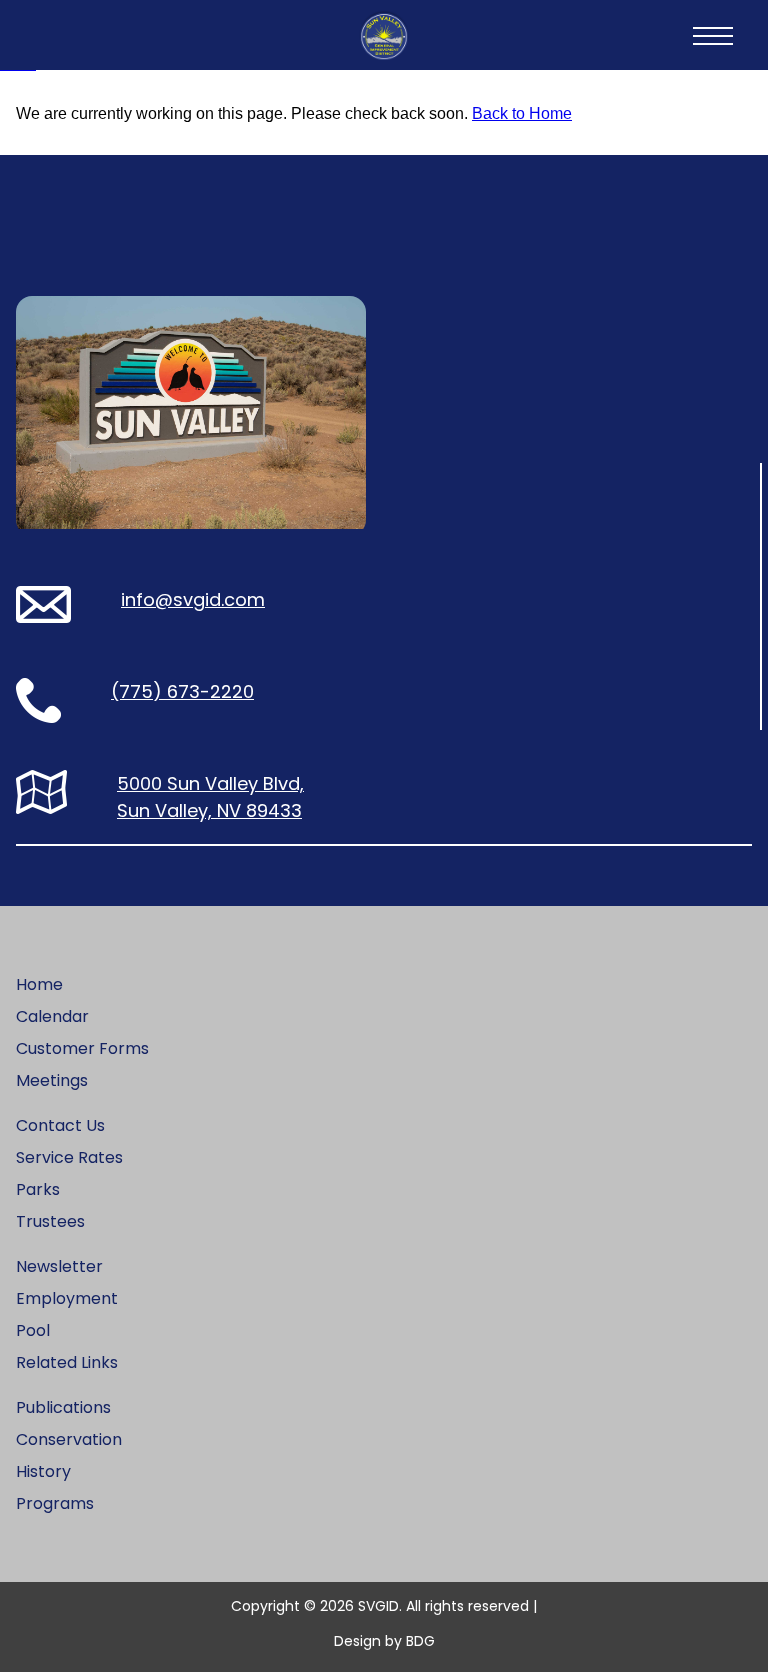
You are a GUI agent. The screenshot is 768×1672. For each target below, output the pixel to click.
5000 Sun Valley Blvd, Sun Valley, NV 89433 (210, 797)
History (43, 1471)
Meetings (52, 1080)
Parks (38, 1189)
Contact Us (60, 1125)
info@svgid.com (193, 599)
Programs (55, 1503)
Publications (63, 1407)
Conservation (69, 1439)
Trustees (50, 1221)
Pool (33, 1330)
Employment (67, 1298)
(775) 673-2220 (182, 691)
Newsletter (59, 1266)
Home (39, 984)
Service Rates (69, 1157)
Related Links (67, 1362)
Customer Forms (82, 1048)
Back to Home (522, 113)
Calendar (52, 1016)
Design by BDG (384, 1641)
